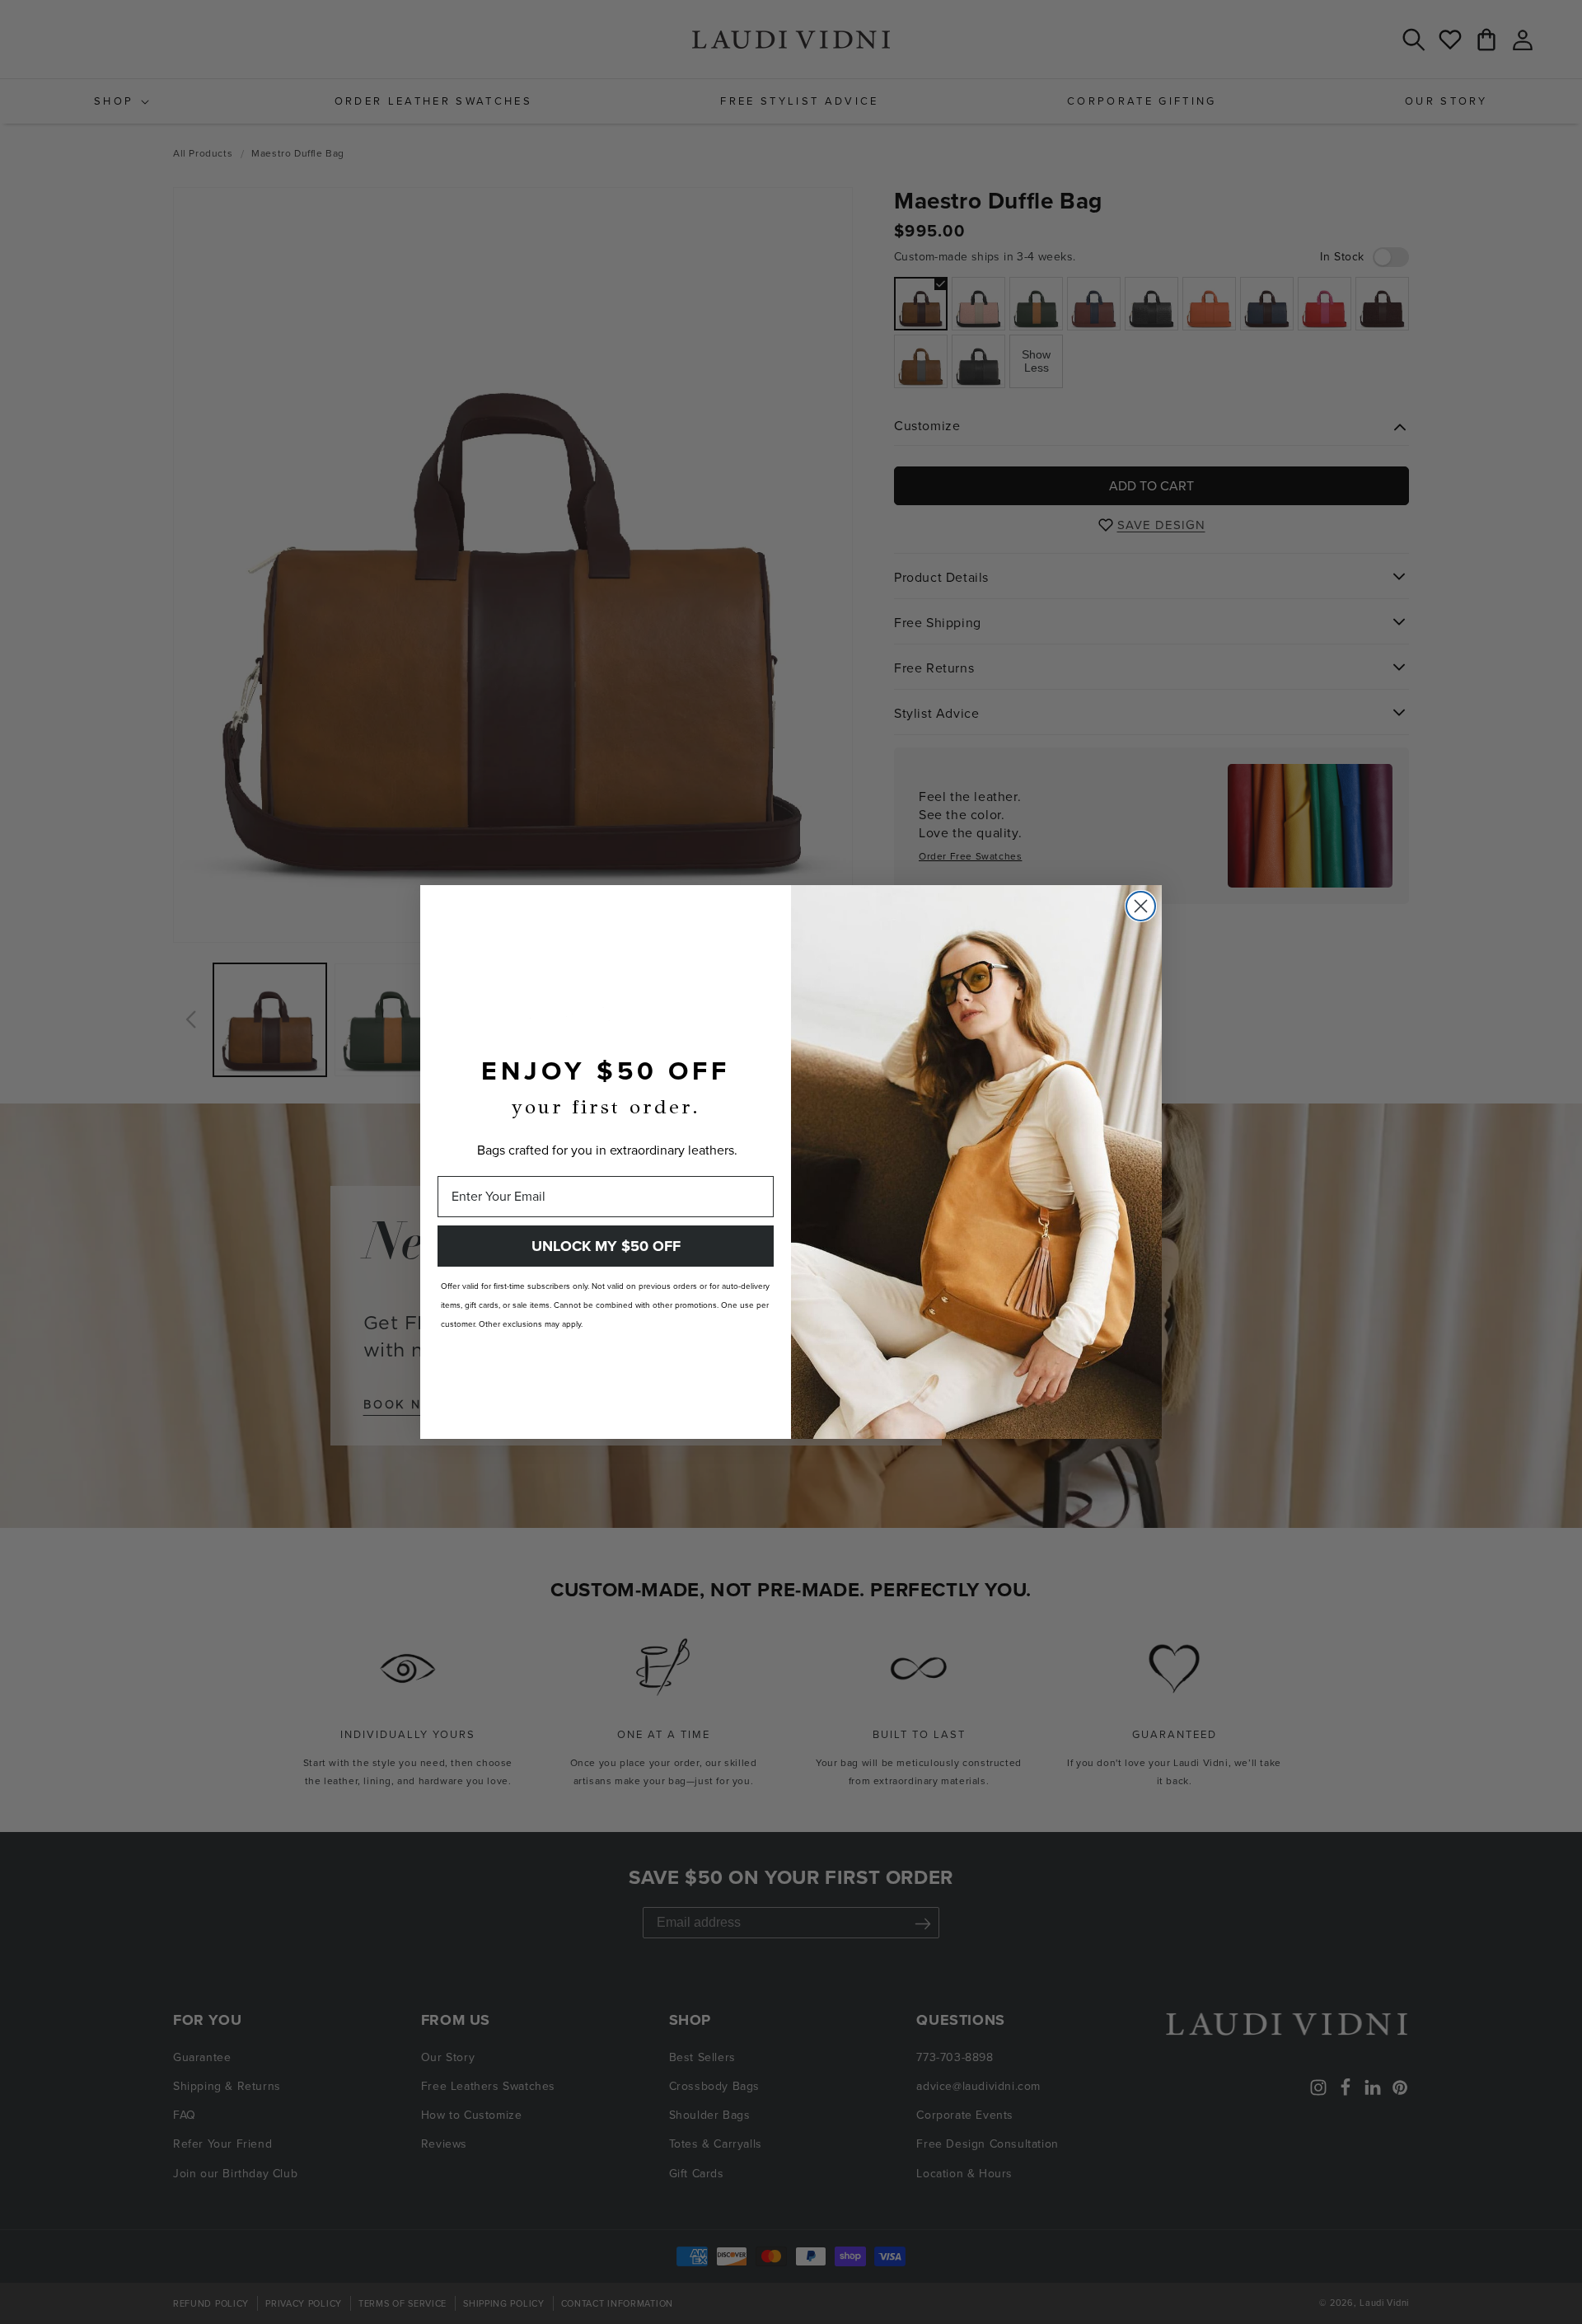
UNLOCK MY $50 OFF (606, 1246)
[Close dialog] (1141, 906)
